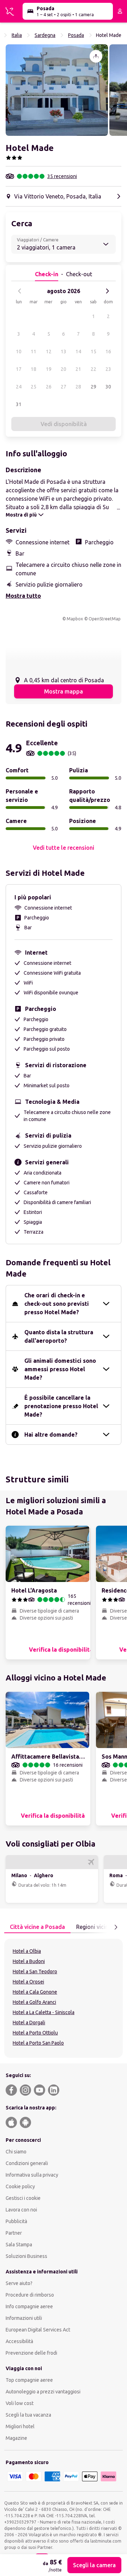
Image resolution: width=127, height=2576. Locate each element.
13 (64, 352)
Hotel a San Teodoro (35, 1971)
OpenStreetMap (105, 619)
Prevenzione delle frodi (31, 2353)
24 (19, 387)
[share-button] (96, 56)
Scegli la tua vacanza (28, 2415)
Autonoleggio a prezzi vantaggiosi (43, 2392)
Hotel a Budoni (29, 1961)
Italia (17, 35)
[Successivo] (107, 291)
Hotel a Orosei (28, 1982)
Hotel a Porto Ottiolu (35, 2033)
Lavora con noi (21, 2210)
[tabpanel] (64, 1998)
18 (34, 369)
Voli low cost (20, 2403)
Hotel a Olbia (27, 1951)
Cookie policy (20, 2186)
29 (93, 387)
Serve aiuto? (19, 2283)
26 (49, 387)
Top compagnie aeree (29, 2380)
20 (64, 369)
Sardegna (45, 35)
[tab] (37, 1927)
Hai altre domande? (51, 1435)
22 (93, 369)
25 (34, 387)
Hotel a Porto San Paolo (38, 2043)
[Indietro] (20, 291)
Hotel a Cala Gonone (35, 1992)
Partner (14, 2233)
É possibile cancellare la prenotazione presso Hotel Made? (61, 1406)
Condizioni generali (27, 2163)
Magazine (16, 2438)
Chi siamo (16, 2152)
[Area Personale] (120, 11)
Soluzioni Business (26, 2256)
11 (34, 352)
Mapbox (75, 619)
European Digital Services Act (38, 2330)
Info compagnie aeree (29, 2306)
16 (108, 352)
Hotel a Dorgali (29, 2023)
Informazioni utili (24, 2318)
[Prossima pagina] (116, 1927)
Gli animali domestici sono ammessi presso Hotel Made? (60, 1369)
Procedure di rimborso (30, 2295)
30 (108, 387)
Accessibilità (19, 2341)
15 (93, 352)
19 (49, 369)
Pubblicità (16, 2221)
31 (19, 404)
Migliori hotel (20, 2426)
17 (19, 369)
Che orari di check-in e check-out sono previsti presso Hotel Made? (57, 1304)
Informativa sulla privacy (32, 2175)
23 (108, 369)
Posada (76, 35)
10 (19, 352)
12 (49, 352)
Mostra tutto (23, 596)
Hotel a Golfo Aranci (34, 2002)
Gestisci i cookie (23, 2198)
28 (78, 387)
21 (78, 369)
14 (78, 352)
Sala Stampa (19, 2245)
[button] (57, 90)
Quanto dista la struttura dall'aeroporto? (59, 1336)
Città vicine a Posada (37, 1927)
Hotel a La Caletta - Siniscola (44, 2012)
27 (64, 387)
